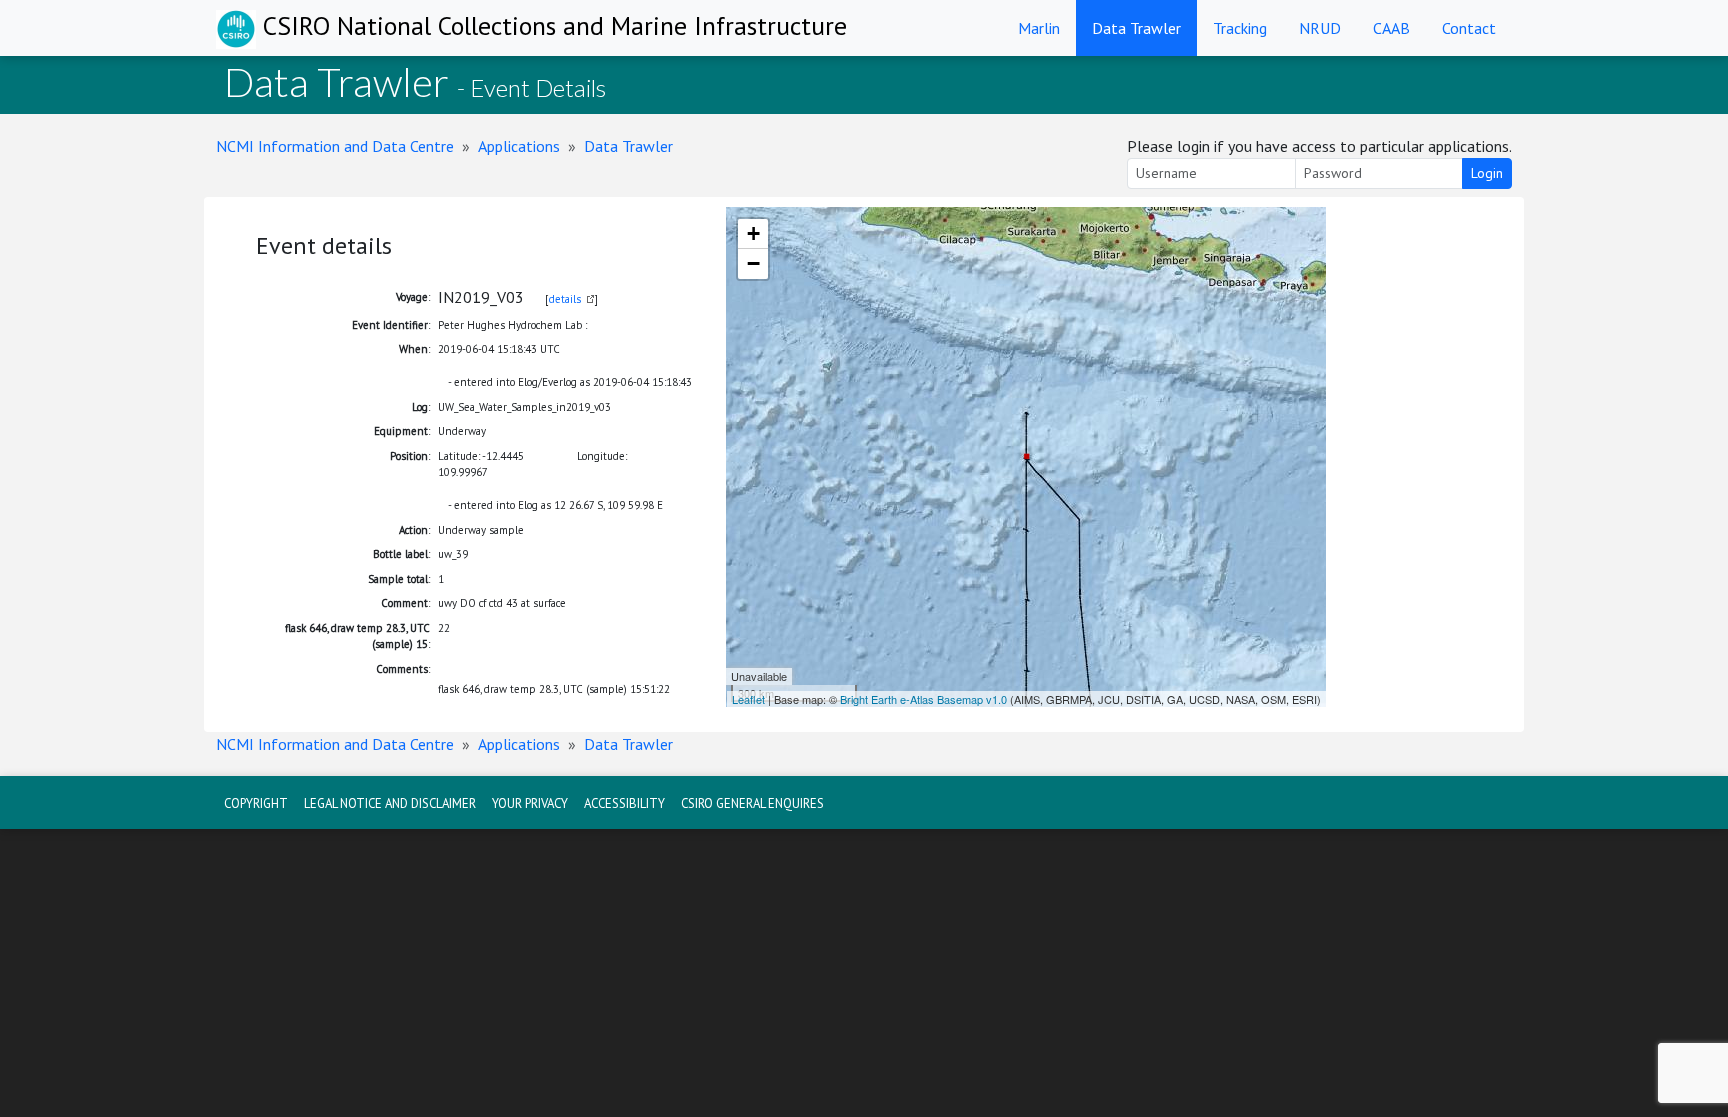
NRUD (1320, 28)
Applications (519, 146)
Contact (1469, 28)
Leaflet (748, 699)
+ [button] (753, 233)
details (565, 299)
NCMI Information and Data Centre (335, 146)
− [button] (753, 263)
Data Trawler (1136, 28)
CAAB (1391, 28)
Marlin (1039, 28)
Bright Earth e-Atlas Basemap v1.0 (923, 699)
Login (1487, 173)
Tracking (1240, 28)
